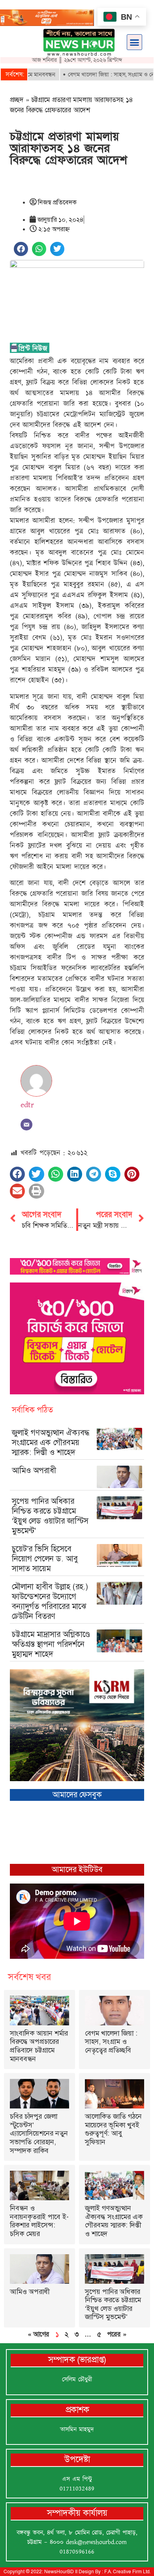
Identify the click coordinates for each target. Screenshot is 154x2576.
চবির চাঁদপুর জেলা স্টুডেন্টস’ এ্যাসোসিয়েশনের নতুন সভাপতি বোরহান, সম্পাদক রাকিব (39, 2133)
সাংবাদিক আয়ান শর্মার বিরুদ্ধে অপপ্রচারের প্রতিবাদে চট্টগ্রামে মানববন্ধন (39, 2046)
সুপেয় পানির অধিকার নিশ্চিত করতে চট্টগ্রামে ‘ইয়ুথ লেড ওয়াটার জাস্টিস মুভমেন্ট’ (50, 1516)
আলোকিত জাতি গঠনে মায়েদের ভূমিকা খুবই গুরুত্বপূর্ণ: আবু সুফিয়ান (113, 2129)
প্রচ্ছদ (17, 100)
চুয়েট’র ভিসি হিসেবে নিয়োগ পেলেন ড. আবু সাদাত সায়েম (45, 1559)
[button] (135, 42)
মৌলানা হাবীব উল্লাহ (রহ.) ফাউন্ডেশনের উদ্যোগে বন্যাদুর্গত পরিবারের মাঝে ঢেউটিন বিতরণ (50, 1601)
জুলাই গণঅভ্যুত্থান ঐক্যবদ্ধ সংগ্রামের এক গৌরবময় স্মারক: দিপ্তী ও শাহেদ (51, 1442)
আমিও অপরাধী (34, 1470)
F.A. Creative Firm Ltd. (127, 2572)
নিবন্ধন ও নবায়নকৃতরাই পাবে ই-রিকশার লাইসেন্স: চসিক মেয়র (39, 2221)
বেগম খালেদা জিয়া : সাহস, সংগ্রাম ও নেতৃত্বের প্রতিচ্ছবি (111, 2042)
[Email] (26, 1125)
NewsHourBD (59, 2572)
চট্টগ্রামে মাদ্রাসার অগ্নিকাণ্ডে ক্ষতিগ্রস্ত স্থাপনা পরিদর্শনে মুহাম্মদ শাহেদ (51, 1644)
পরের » (117, 2334)
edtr (27, 1105)
